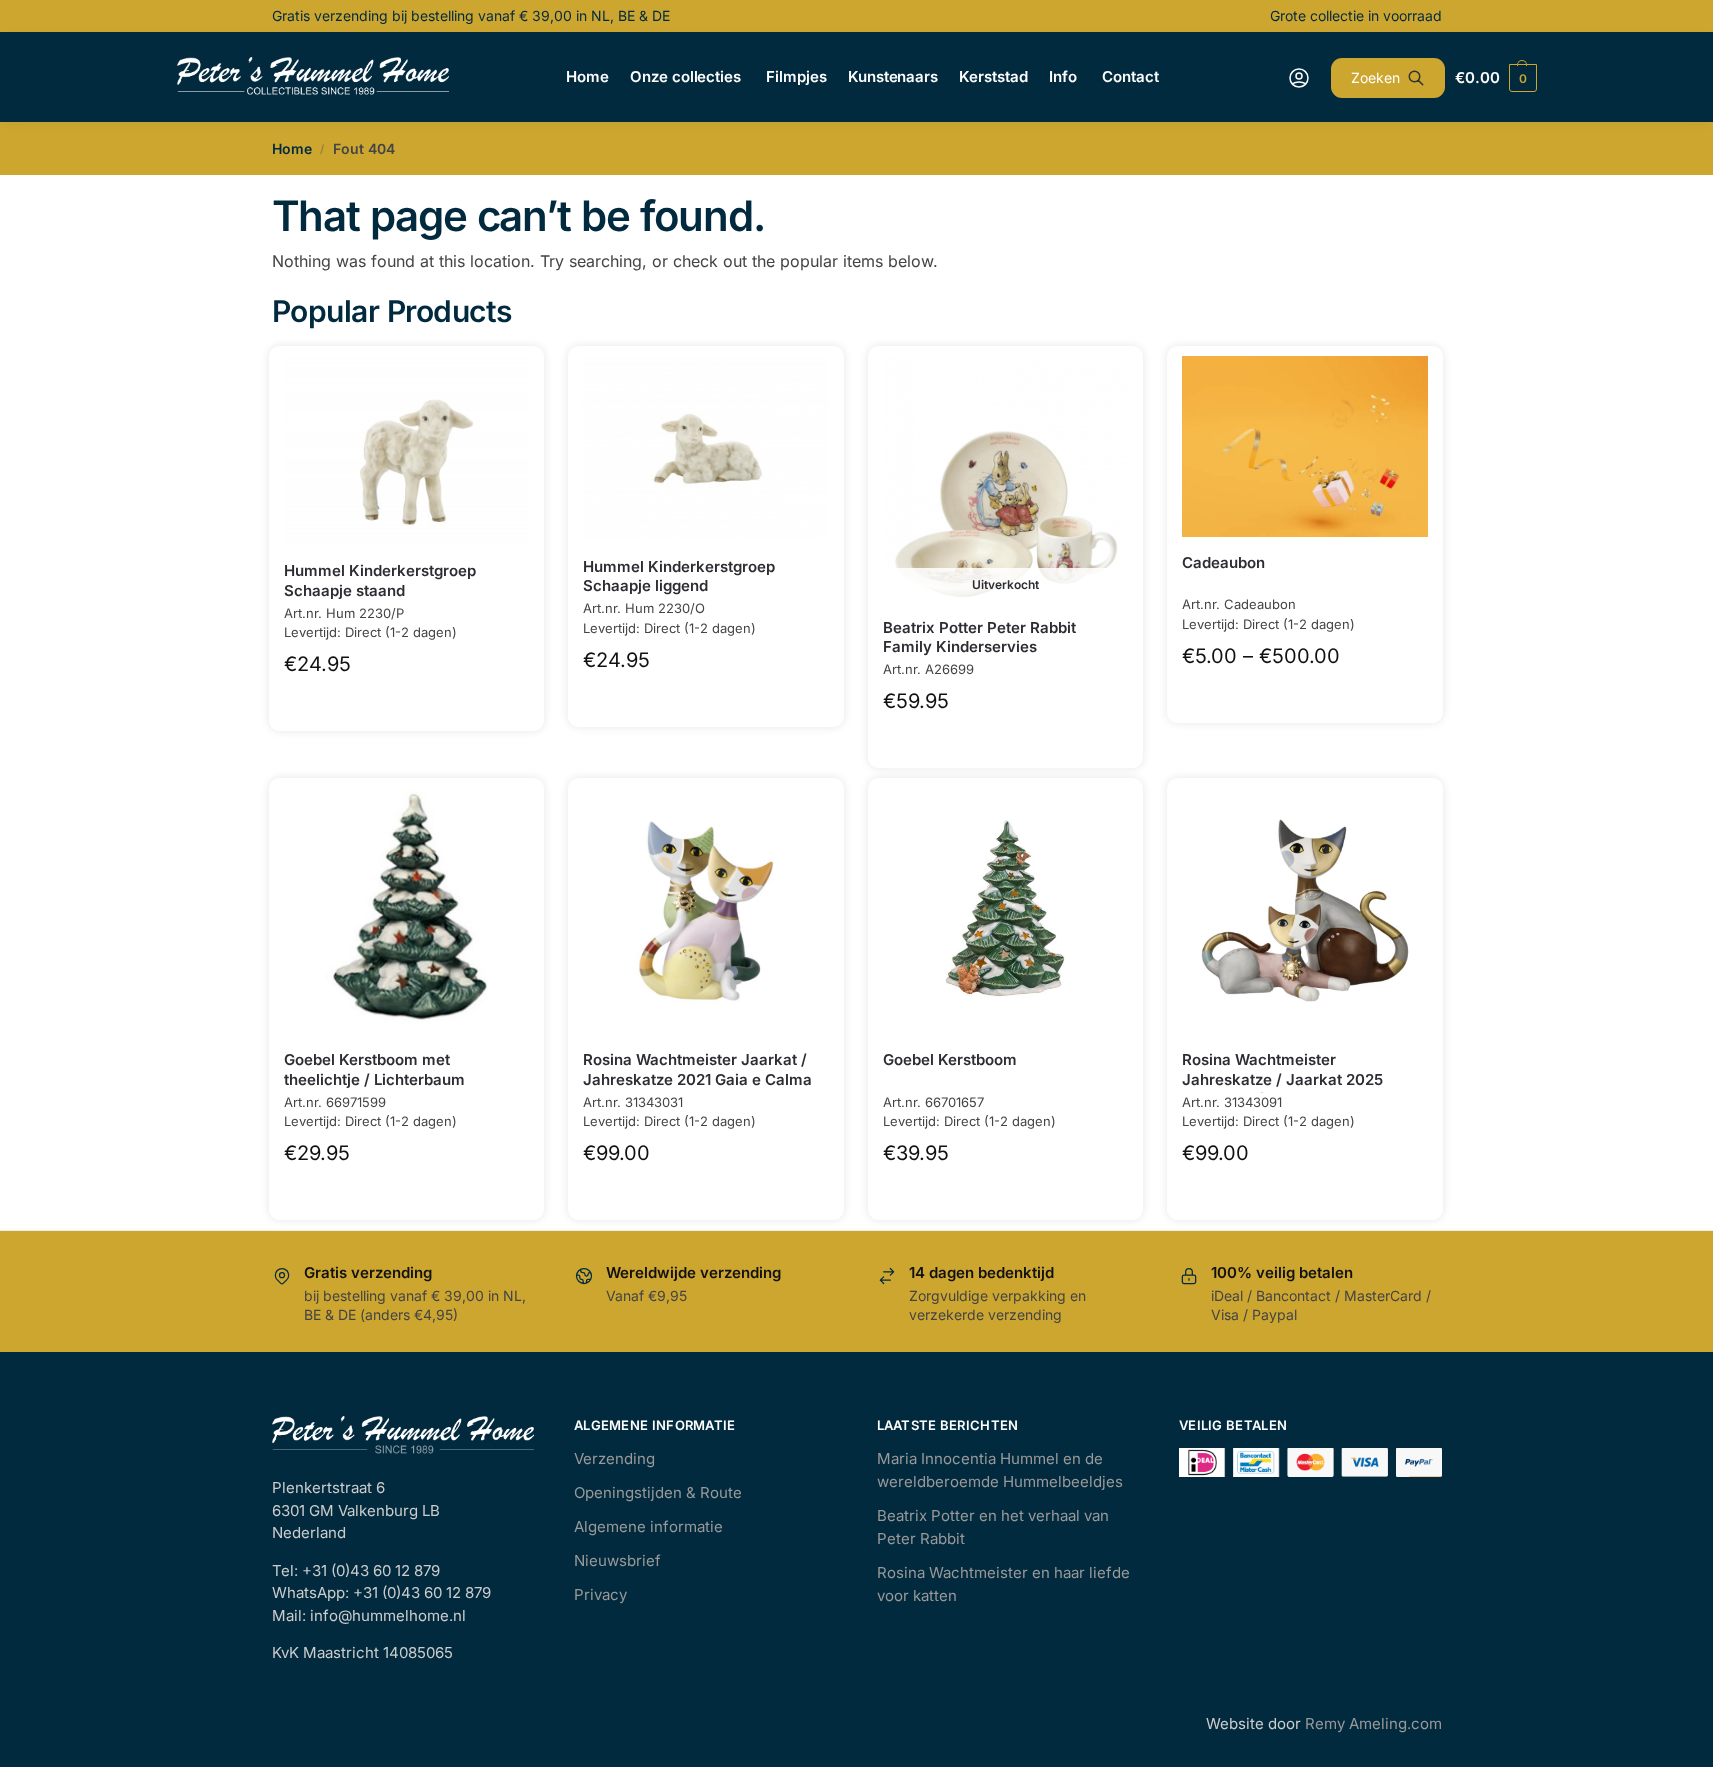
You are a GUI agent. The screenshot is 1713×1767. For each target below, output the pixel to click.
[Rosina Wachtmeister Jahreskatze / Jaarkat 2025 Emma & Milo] (1305, 911)
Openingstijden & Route (658, 1492)
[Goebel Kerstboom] (1006, 911)
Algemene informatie (648, 1526)
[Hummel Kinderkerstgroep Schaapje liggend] (706, 448)
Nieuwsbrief (617, 1560)
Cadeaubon (1223, 562)
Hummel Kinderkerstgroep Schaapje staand (380, 580)
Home (292, 148)
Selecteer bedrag (1305, 692)
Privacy (600, 1594)
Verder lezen (1005, 737)
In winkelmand (406, 700)
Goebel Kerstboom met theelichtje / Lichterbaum (374, 1069)
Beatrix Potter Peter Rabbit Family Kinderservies (979, 637)
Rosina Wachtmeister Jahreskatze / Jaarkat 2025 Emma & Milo (1282, 1079)
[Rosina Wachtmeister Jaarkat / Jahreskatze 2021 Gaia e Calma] (706, 911)
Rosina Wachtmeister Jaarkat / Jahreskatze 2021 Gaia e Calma (697, 1069)
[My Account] (1299, 78)
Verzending (614, 1458)
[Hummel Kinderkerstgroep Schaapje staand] (407, 450)
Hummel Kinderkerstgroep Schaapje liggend (679, 576)
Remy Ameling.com (1373, 1723)
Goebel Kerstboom (950, 1059)
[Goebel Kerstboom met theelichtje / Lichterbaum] (407, 911)
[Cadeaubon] (1305, 446)
